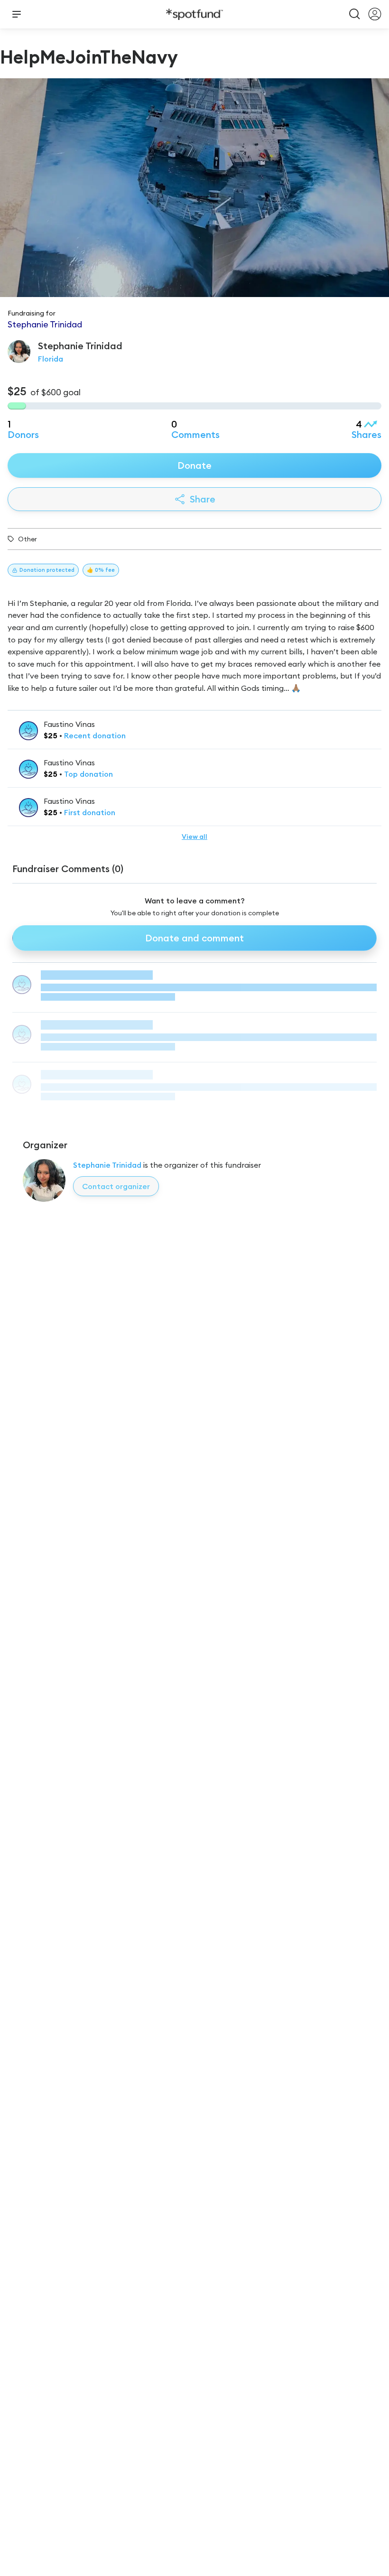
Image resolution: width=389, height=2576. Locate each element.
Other (28, 539)
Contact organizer (116, 1186)
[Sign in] (375, 14)
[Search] (355, 14)
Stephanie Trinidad (107, 1165)
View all (194, 837)
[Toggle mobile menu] (17, 14)
